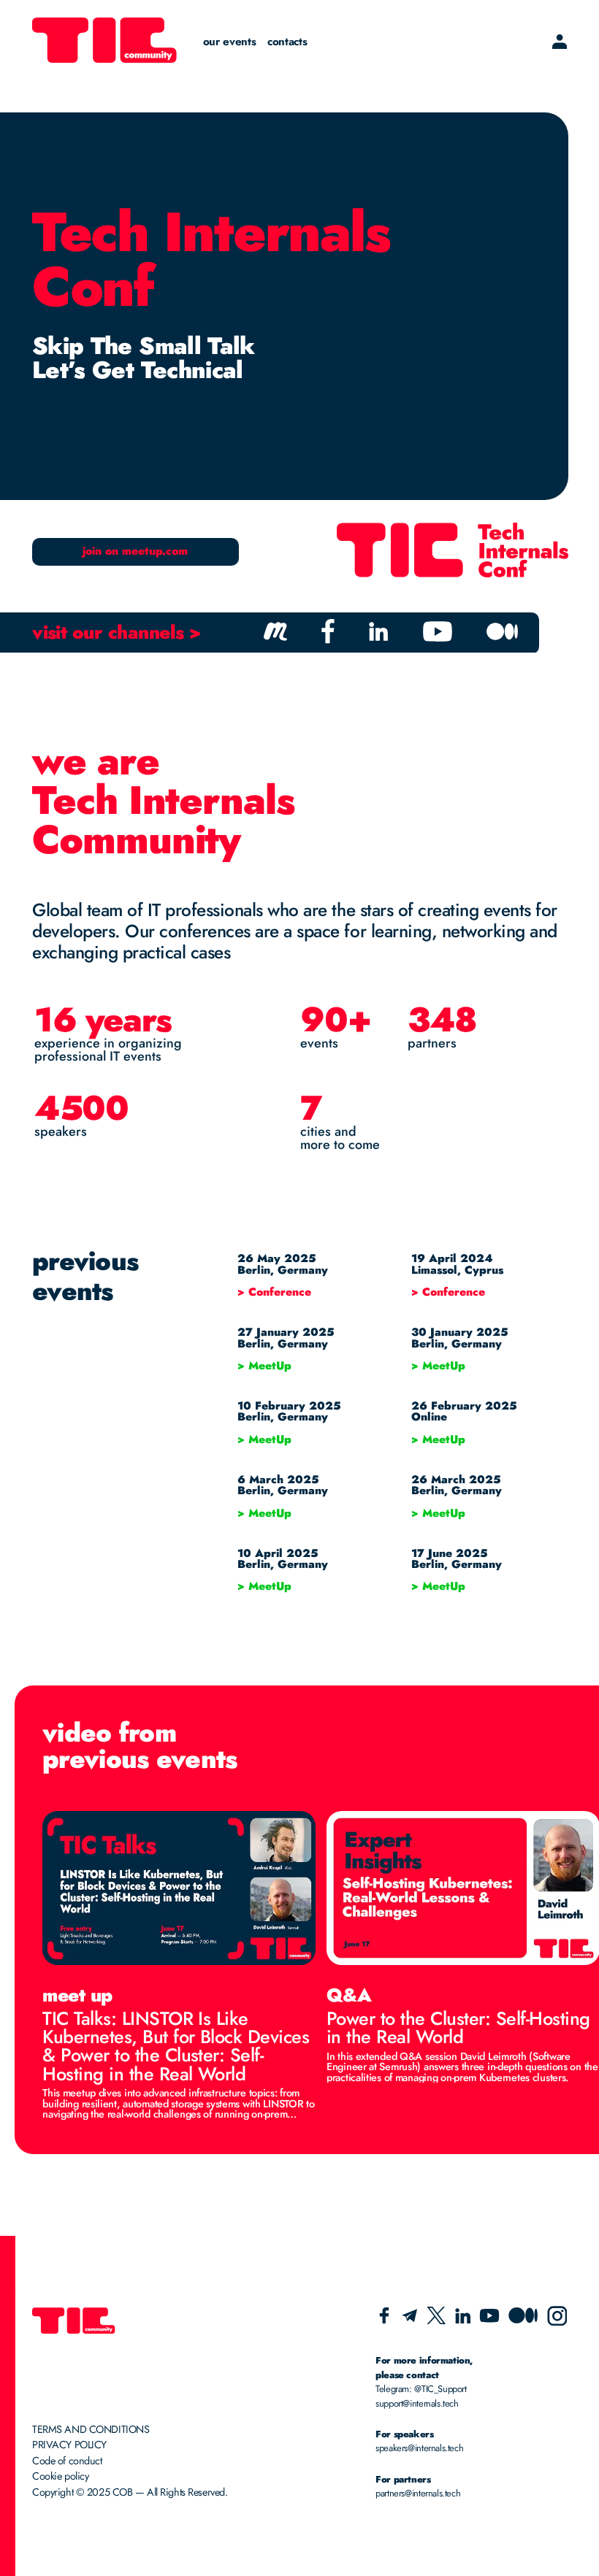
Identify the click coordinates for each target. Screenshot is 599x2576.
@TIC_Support (440, 2389)
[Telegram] (409, 2319)
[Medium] (523, 2319)
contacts (287, 42)
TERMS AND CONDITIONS (91, 2429)
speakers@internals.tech (419, 2448)
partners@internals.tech (418, 2493)
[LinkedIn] (463, 2319)
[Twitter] (436, 2320)
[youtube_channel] (489, 2319)
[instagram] (557, 2322)
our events (230, 42)
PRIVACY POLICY (69, 2445)
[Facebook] (384, 2320)
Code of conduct (67, 2461)
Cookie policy (60, 2476)
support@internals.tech (417, 2403)
